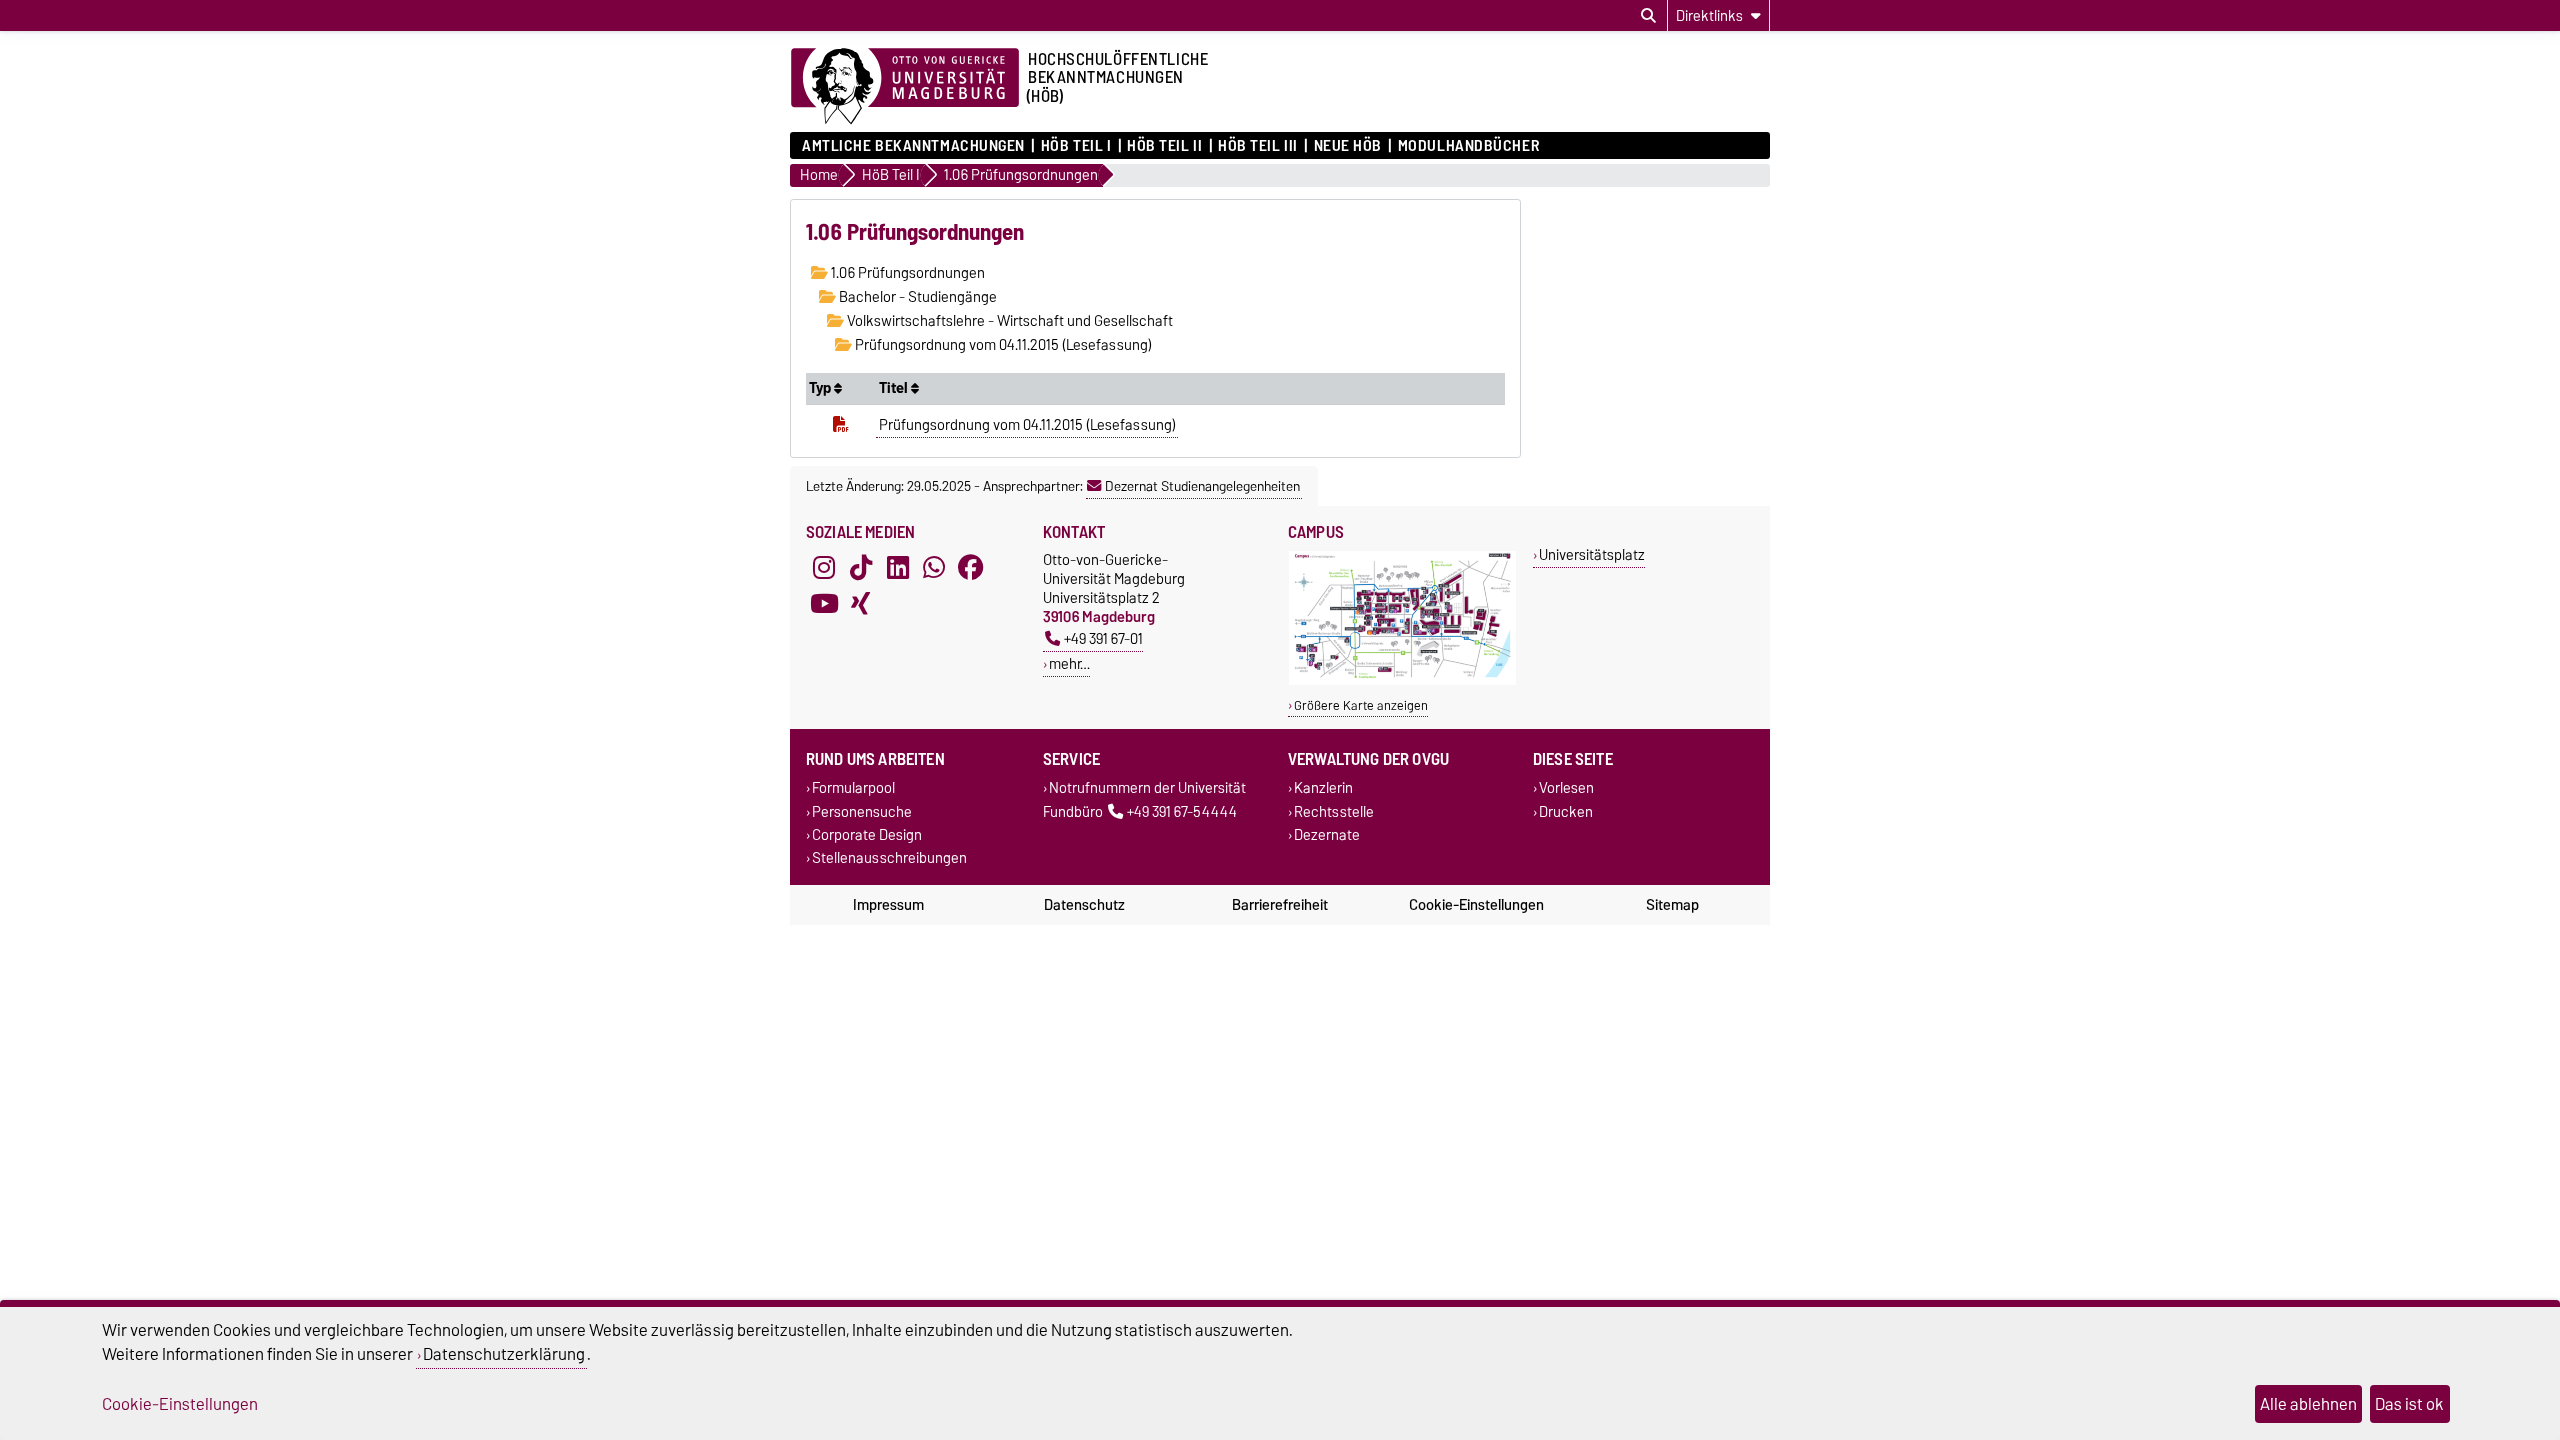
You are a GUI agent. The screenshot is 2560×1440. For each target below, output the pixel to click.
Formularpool (853, 788)
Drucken (1566, 811)
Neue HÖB (1348, 146)
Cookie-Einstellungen (1476, 905)
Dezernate (1327, 834)
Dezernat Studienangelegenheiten (1202, 486)
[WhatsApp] (934, 568)
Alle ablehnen (2308, 1404)
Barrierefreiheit (1280, 905)
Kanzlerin (1323, 788)
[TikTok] (861, 568)
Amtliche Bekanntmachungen (913, 146)
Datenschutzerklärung (504, 1354)
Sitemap (1672, 905)
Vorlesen (1566, 788)
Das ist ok (2409, 1404)
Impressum (888, 905)
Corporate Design (867, 834)
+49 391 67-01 (1103, 638)
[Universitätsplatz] (1402, 680)
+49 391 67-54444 (1182, 811)
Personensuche (862, 811)
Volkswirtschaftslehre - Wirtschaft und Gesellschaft (1008, 321)
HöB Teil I (1076, 146)
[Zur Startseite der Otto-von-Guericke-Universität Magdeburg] (905, 87)
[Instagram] (824, 568)
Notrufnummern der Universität (1147, 788)
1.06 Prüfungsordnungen (906, 273)
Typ (821, 388)
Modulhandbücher (1468, 146)
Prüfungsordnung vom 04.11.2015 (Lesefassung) (1002, 345)
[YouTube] (824, 604)
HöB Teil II (1164, 146)
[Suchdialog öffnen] (1648, 16)
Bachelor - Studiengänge (916, 297)
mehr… (1069, 663)
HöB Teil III (1258, 146)
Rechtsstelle (1334, 811)
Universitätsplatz (1592, 554)
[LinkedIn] (898, 568)
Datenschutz (1084, 905)
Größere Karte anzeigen (1361, 705)
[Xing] (861, 604)
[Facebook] (971, 568)
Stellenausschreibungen (889, 857)
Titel (895, 388)
